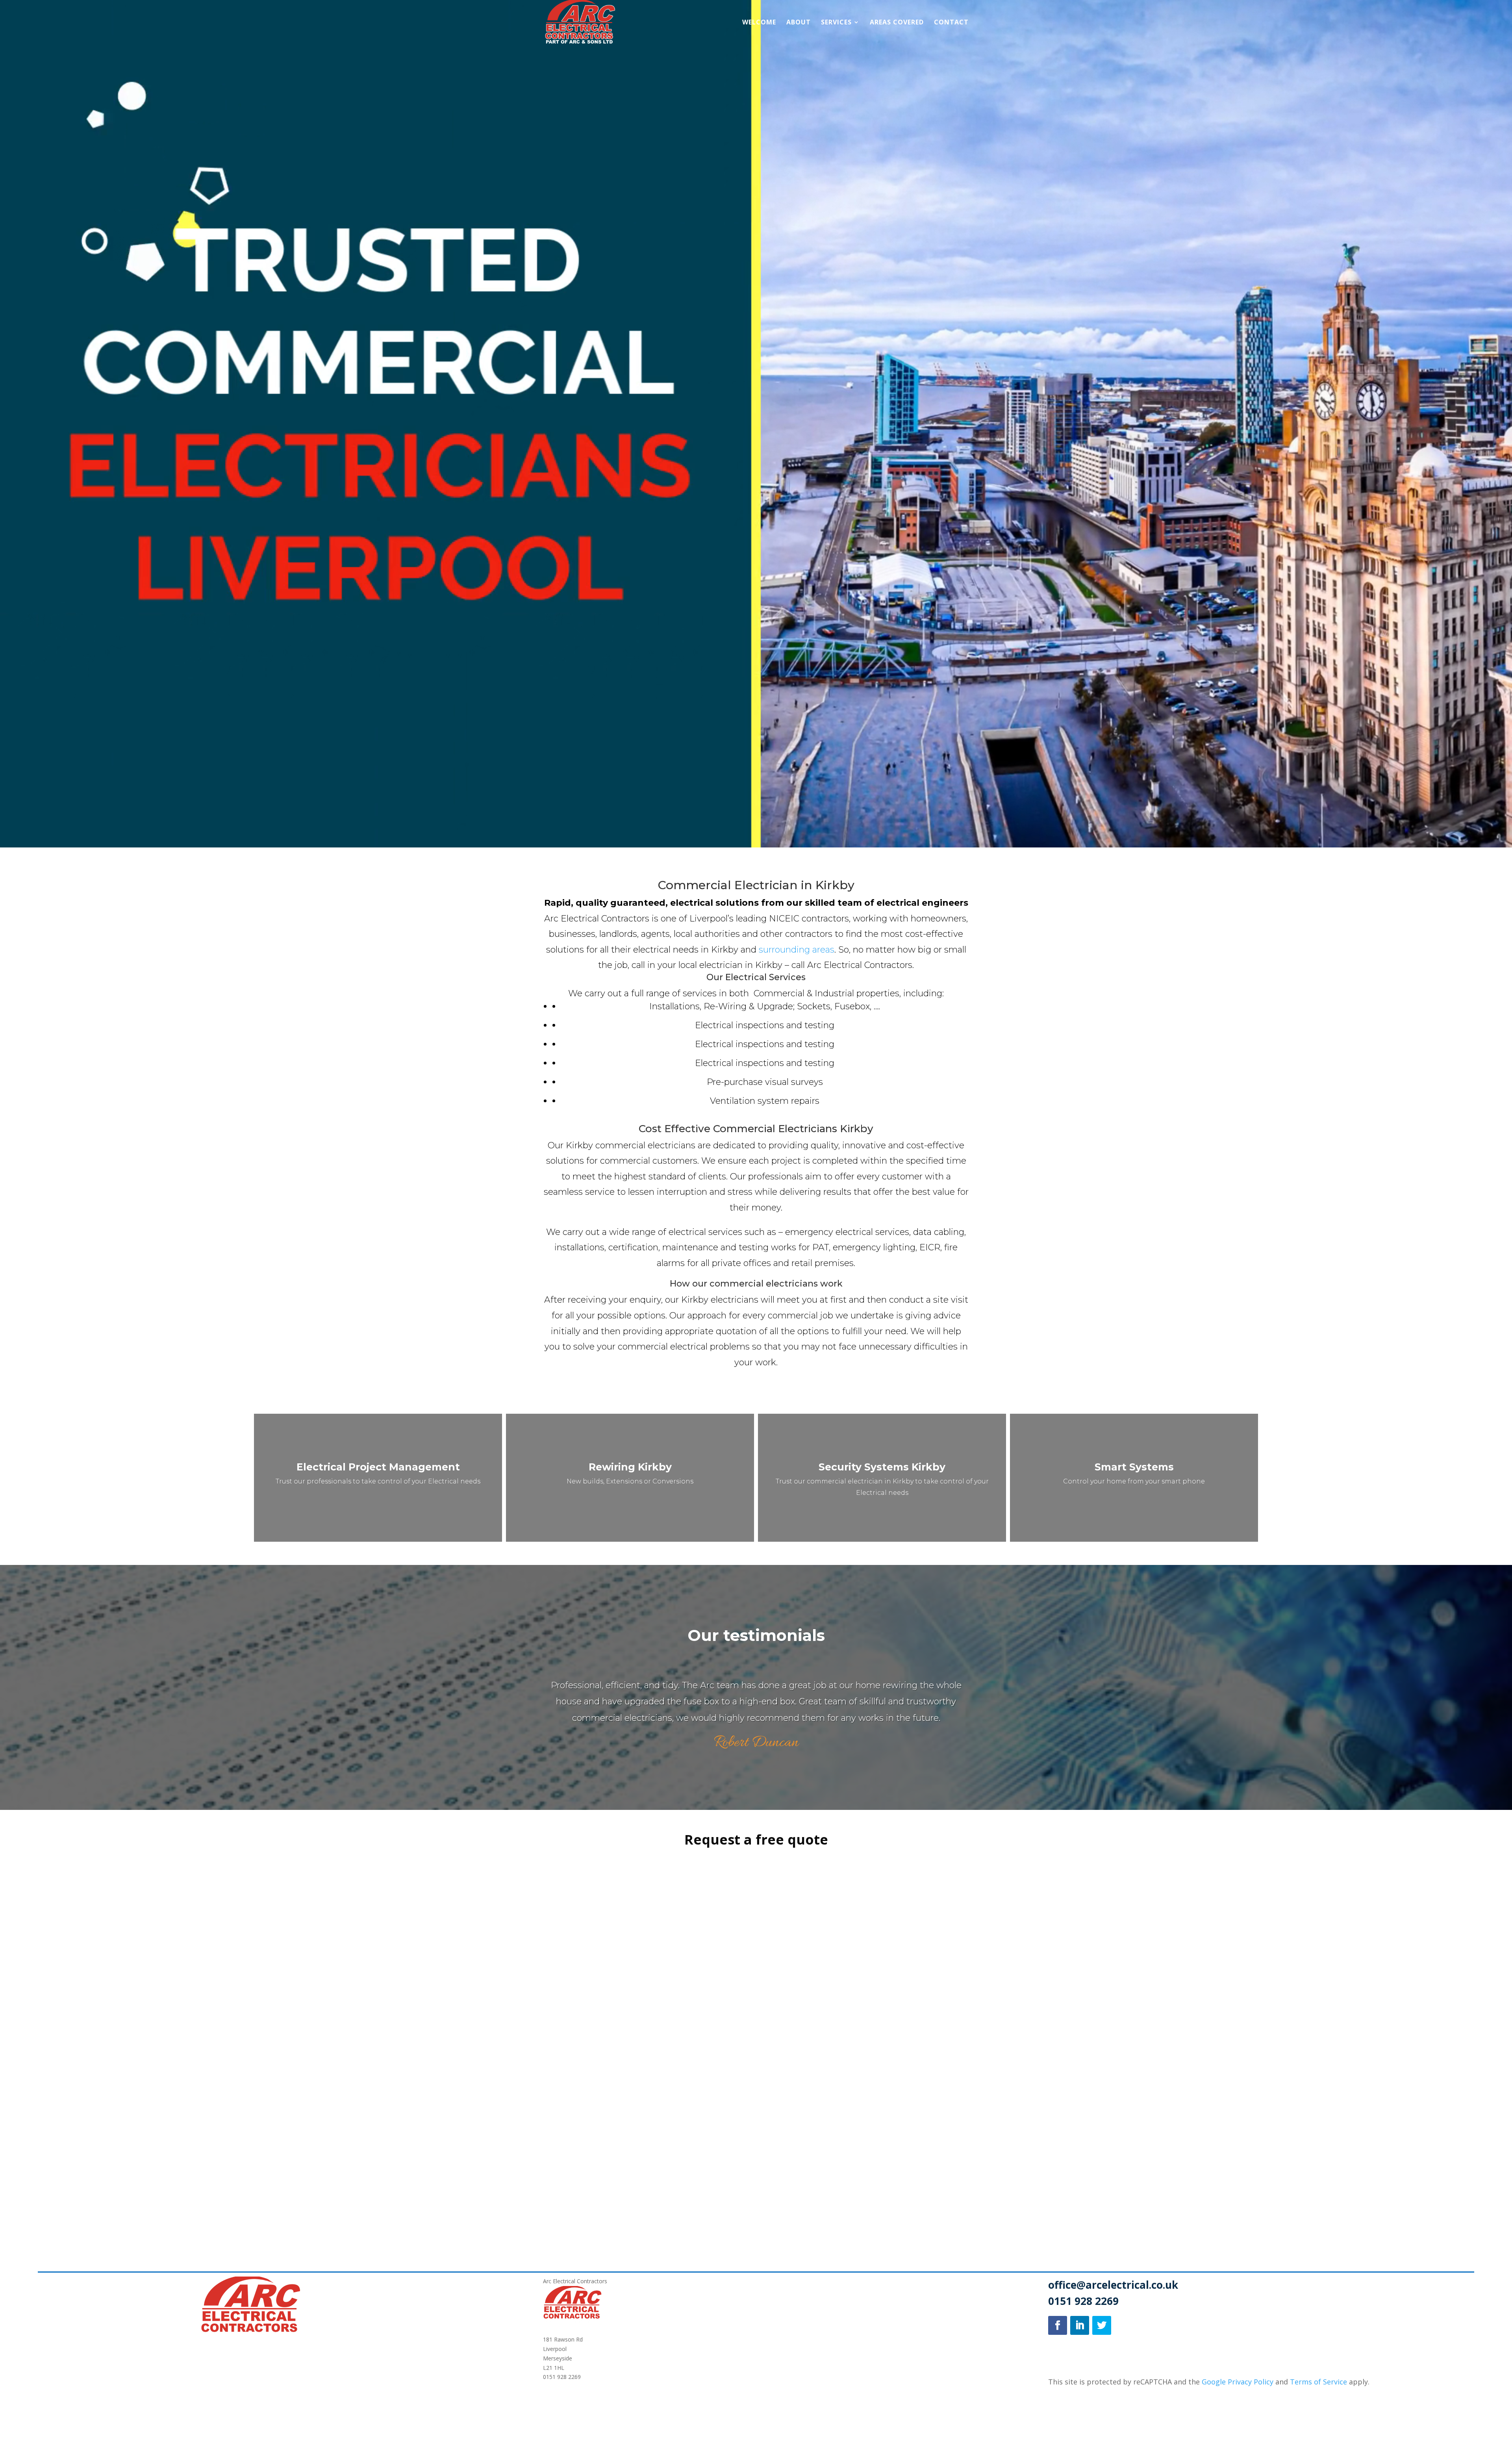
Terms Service (1318, 2382)
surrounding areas (797, 950)
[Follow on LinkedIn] (1080, 2325)
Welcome (759, 23)
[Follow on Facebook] (1058, 2325)
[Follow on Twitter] (1102, 2325)
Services (836, 23)
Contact (951, 23)
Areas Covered (897, 23)
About (799, 23)
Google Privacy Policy (1237, 2382)
